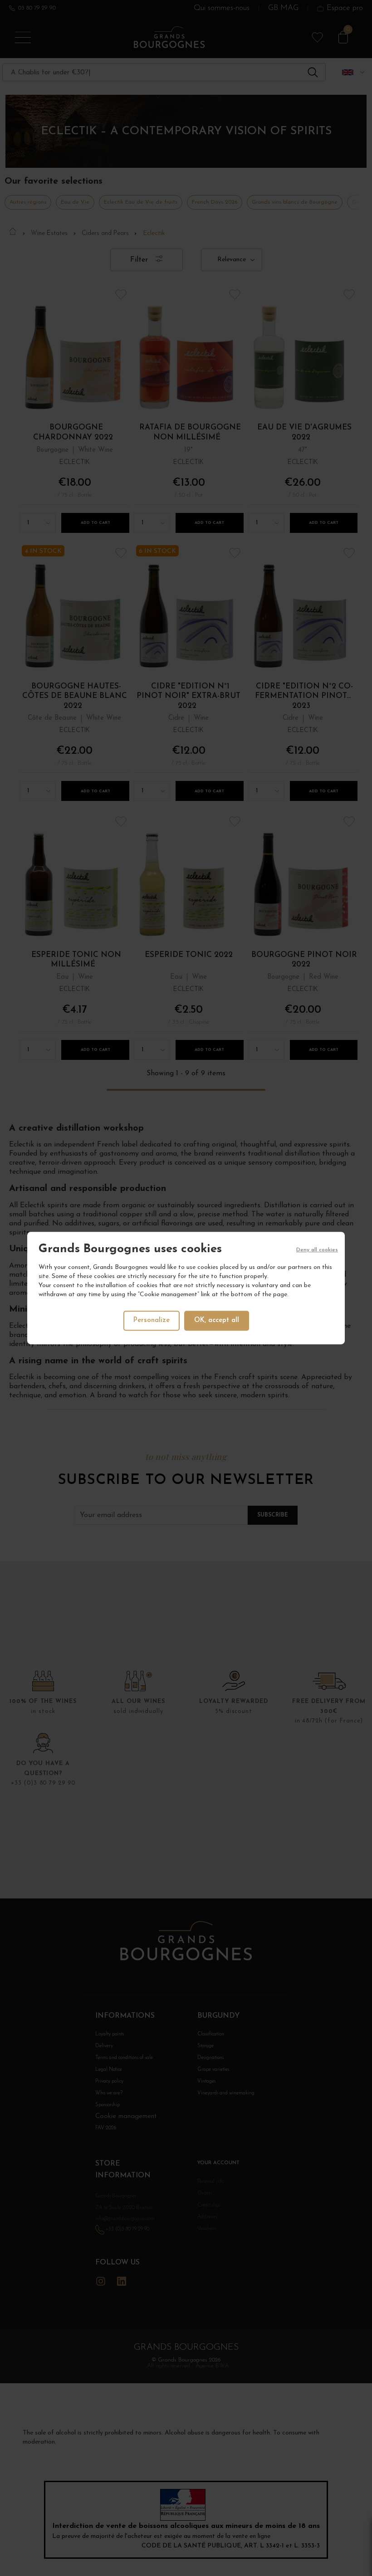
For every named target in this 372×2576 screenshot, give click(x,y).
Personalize (152, 1320)
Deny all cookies (317, 1250)
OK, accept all (217, 1320)
